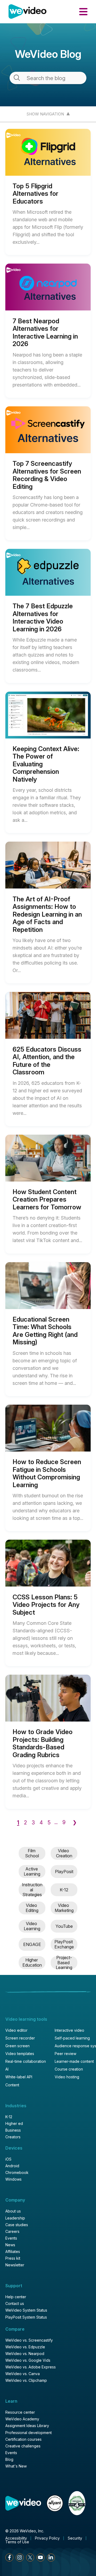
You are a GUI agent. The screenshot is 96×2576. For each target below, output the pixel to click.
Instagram (20, 2558)
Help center (16, 2297)
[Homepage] (27, 12)
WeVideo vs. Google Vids (28, 2360)
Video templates (20, 2054)
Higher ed (14, 2124)
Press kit (13, 2258)
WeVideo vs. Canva (23, 2374)
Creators (13, 2137)
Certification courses (23, 2439)
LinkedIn (51, 2558)
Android (12, 2166)
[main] (48, 990)
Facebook (9, 2558)
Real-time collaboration (26, 2061)
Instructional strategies (32, 1890)
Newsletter (15, 2265)
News (10, 2245)
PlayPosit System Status (26, 2317)
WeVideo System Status (26, 2310)
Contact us (15, 2304)
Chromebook (17, 2173)
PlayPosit (64, 1872)
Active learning (32, 1871)
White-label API (19, 2077)
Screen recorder (20, 2038)
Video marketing (64, 1908)
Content (12, 2085)
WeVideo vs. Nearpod (25, 2354)
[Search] (17, 78)
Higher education (32, 1962)
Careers (12, 2232)
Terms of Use (17, 2542)
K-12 (64, 1890)
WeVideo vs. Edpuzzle (25, 2347)
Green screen (17, 2046)
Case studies (17, 2225)
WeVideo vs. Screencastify (29, 2340)
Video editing (32, 1908)
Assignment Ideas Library (27, 2426)
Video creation (64, 1853)
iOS (8, 2159)
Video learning (32, 1926)
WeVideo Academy (22, 2419)
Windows (13, 2179)
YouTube (64, 1926)
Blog (9, 2459)
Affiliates (13, 2252)
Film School (32, 1853)
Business (13, 2130)
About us (13, 2211)
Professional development (29, 2433)
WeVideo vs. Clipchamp (26, 2380)
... (56, 1822)
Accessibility (16, 2538)
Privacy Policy (47, 2538)
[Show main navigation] (83, 12)
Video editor (16, 2030)
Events (11, 2238)
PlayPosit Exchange (64, 1944)
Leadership (15, 2218)
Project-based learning (64, 1962)
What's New (16, 2466)
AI (7, 2069)
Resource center (20, 2412)
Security (75, 2538)
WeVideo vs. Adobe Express (31, 2367)
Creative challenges (23, 2446)
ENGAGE (32, 1944)
